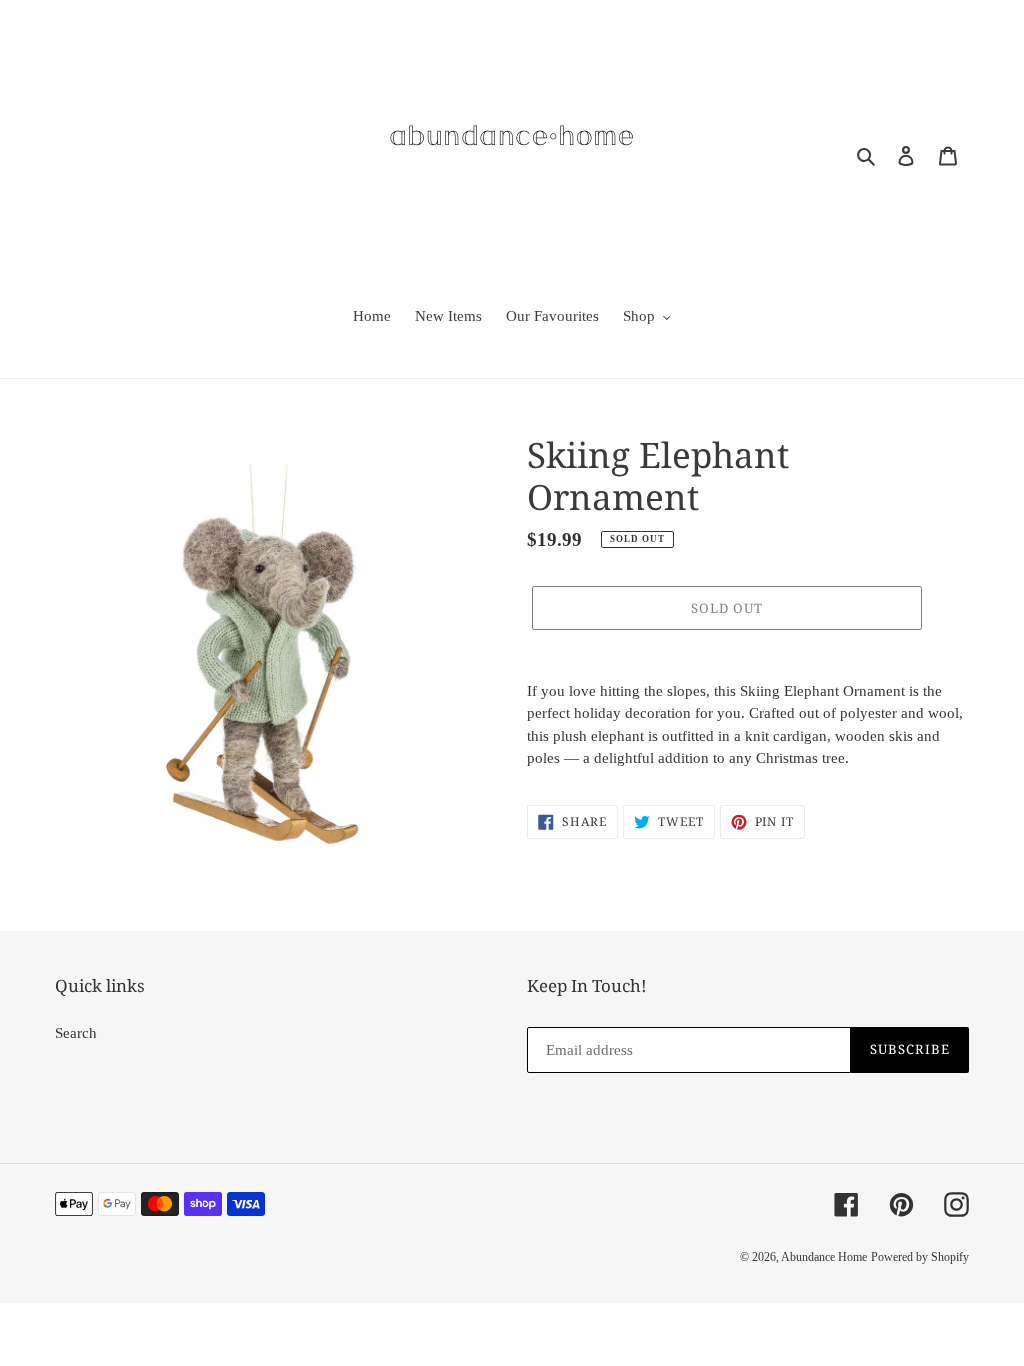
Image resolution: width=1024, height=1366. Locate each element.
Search (76, 1033)
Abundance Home (824, 1257)
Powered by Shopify (920, 1257)
